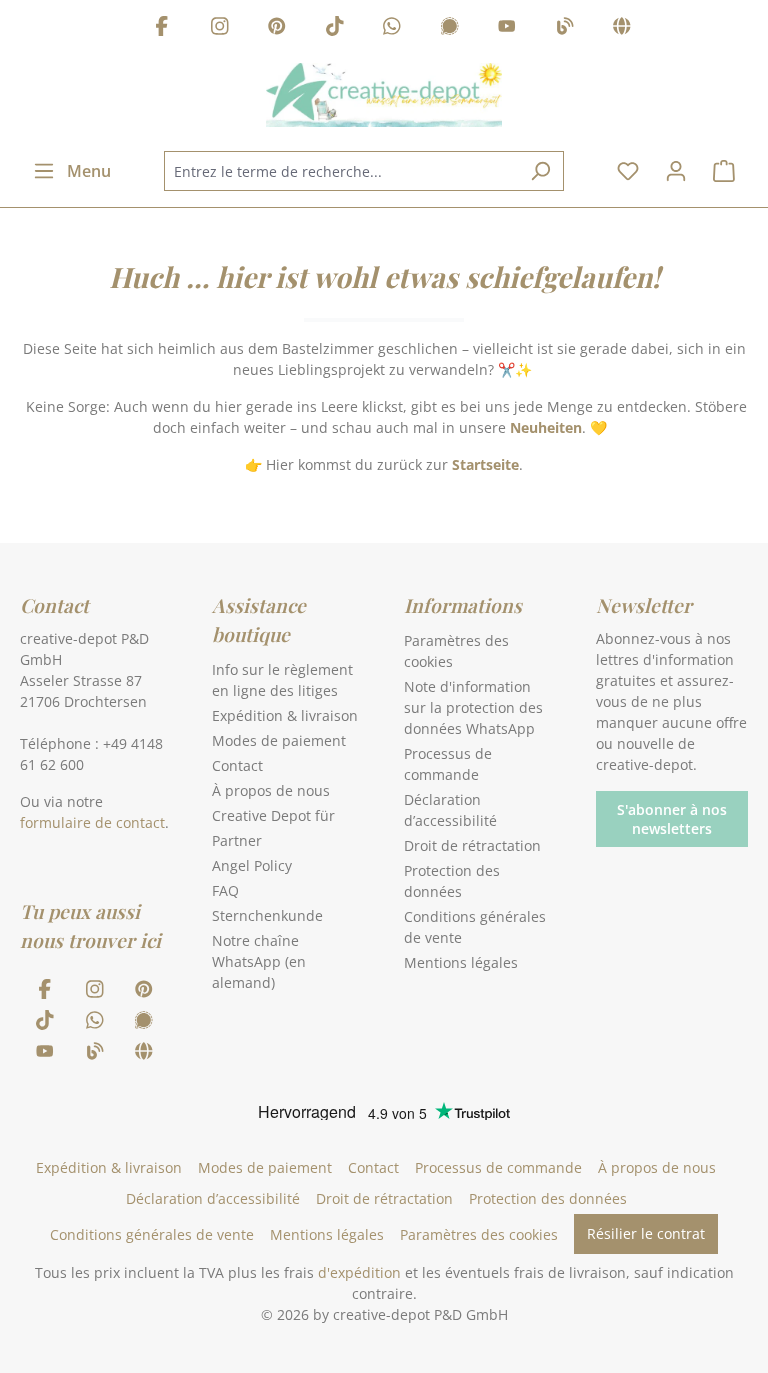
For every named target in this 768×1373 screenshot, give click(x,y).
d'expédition (359, 1272)
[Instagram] (220, 28)
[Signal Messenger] (450, 28)
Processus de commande (498, 1167)
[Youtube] (507, 28)
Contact (237, 765)
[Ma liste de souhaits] (628, 171)
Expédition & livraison (285, 715)
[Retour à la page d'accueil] (384, 95)
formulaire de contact (92, 822)
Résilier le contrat (646, 1233)
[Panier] (724, 171)
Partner (237, 840)
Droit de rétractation (472, 845)
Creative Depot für (273, 815)
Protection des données (548, 1198)
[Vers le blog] (565, 28)
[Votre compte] (676, 171)
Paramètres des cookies (479, 1234)
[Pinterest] (277, 28)
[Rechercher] (540, 171)
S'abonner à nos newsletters (672, 819)
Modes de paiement (279, 740)
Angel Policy (252, 865)
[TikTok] (335, 28)
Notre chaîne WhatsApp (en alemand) (259, 961)
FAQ (225, 890)
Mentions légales (461, 962)
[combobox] (341, 171)
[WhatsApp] (392, 28)
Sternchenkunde (267, 915)
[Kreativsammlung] (622, 28)
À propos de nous (271, 790)
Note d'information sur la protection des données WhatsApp (473, 707)
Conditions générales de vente (152, 1234)
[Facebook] (162, 28)
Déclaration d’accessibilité (213, 1198)
